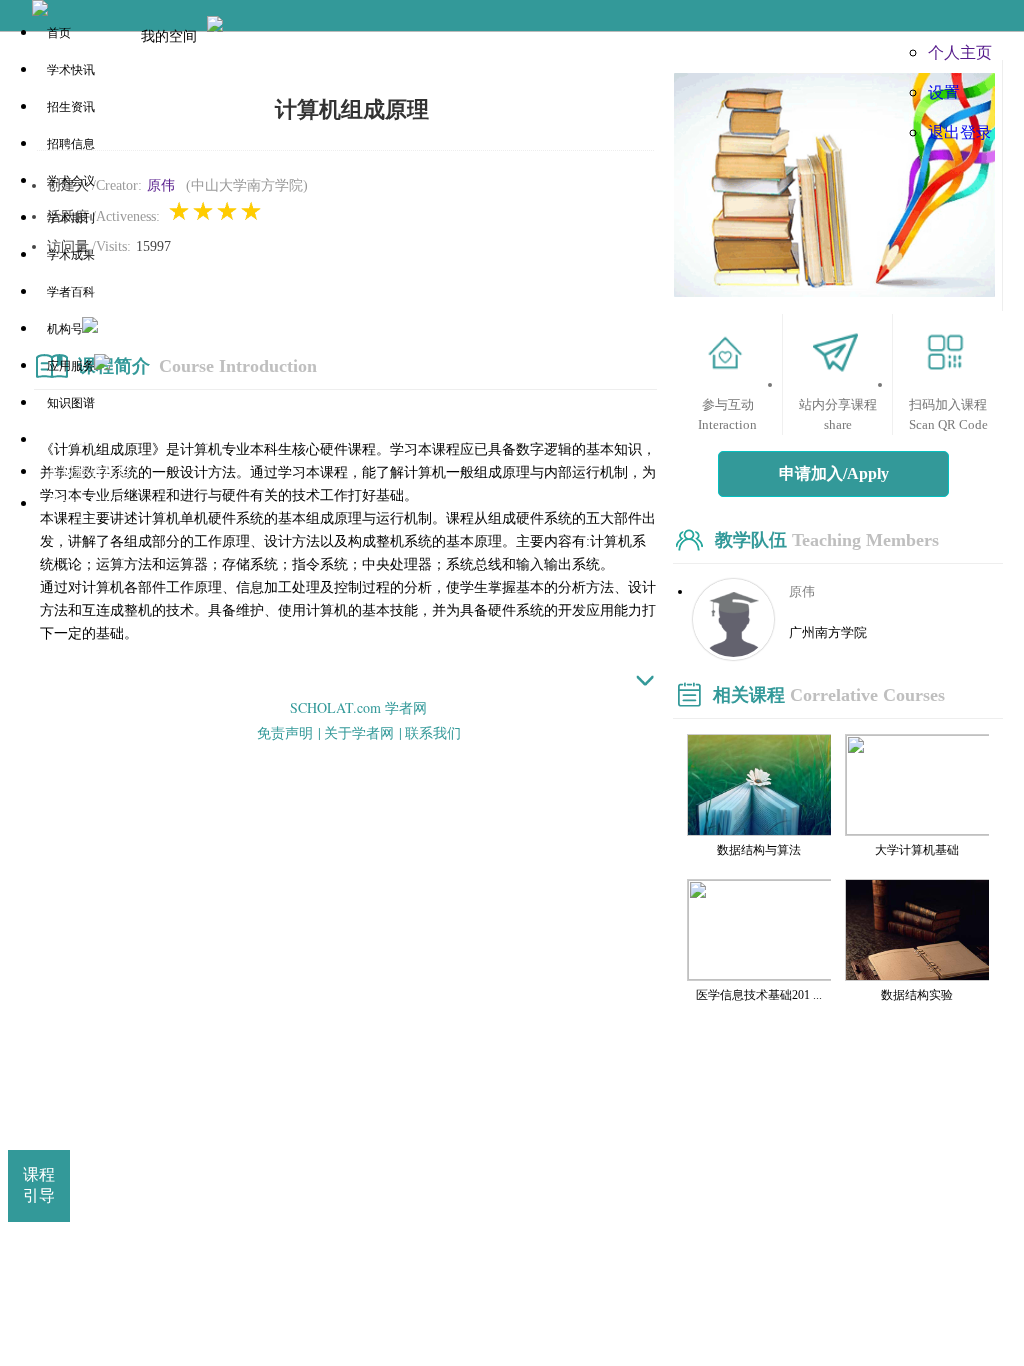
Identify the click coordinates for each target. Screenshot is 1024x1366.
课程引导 (39, 1185)
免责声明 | (289, 732)
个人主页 (960, 51)
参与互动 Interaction (727, 414)
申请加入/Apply (834, 473)
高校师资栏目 (89, 471)
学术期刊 (71, 218)
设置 (944, 91)
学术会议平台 (89, 503)
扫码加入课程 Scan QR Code (948, 414)
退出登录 (960, 131)
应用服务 (71, 366)
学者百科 (71, 292)
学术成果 (71, 255)
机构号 (65, 329)
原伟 (161, 185)
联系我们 (433, 732)
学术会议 (71, 181)
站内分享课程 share (838, 414)
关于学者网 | (363, 732)
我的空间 (169, 35)
